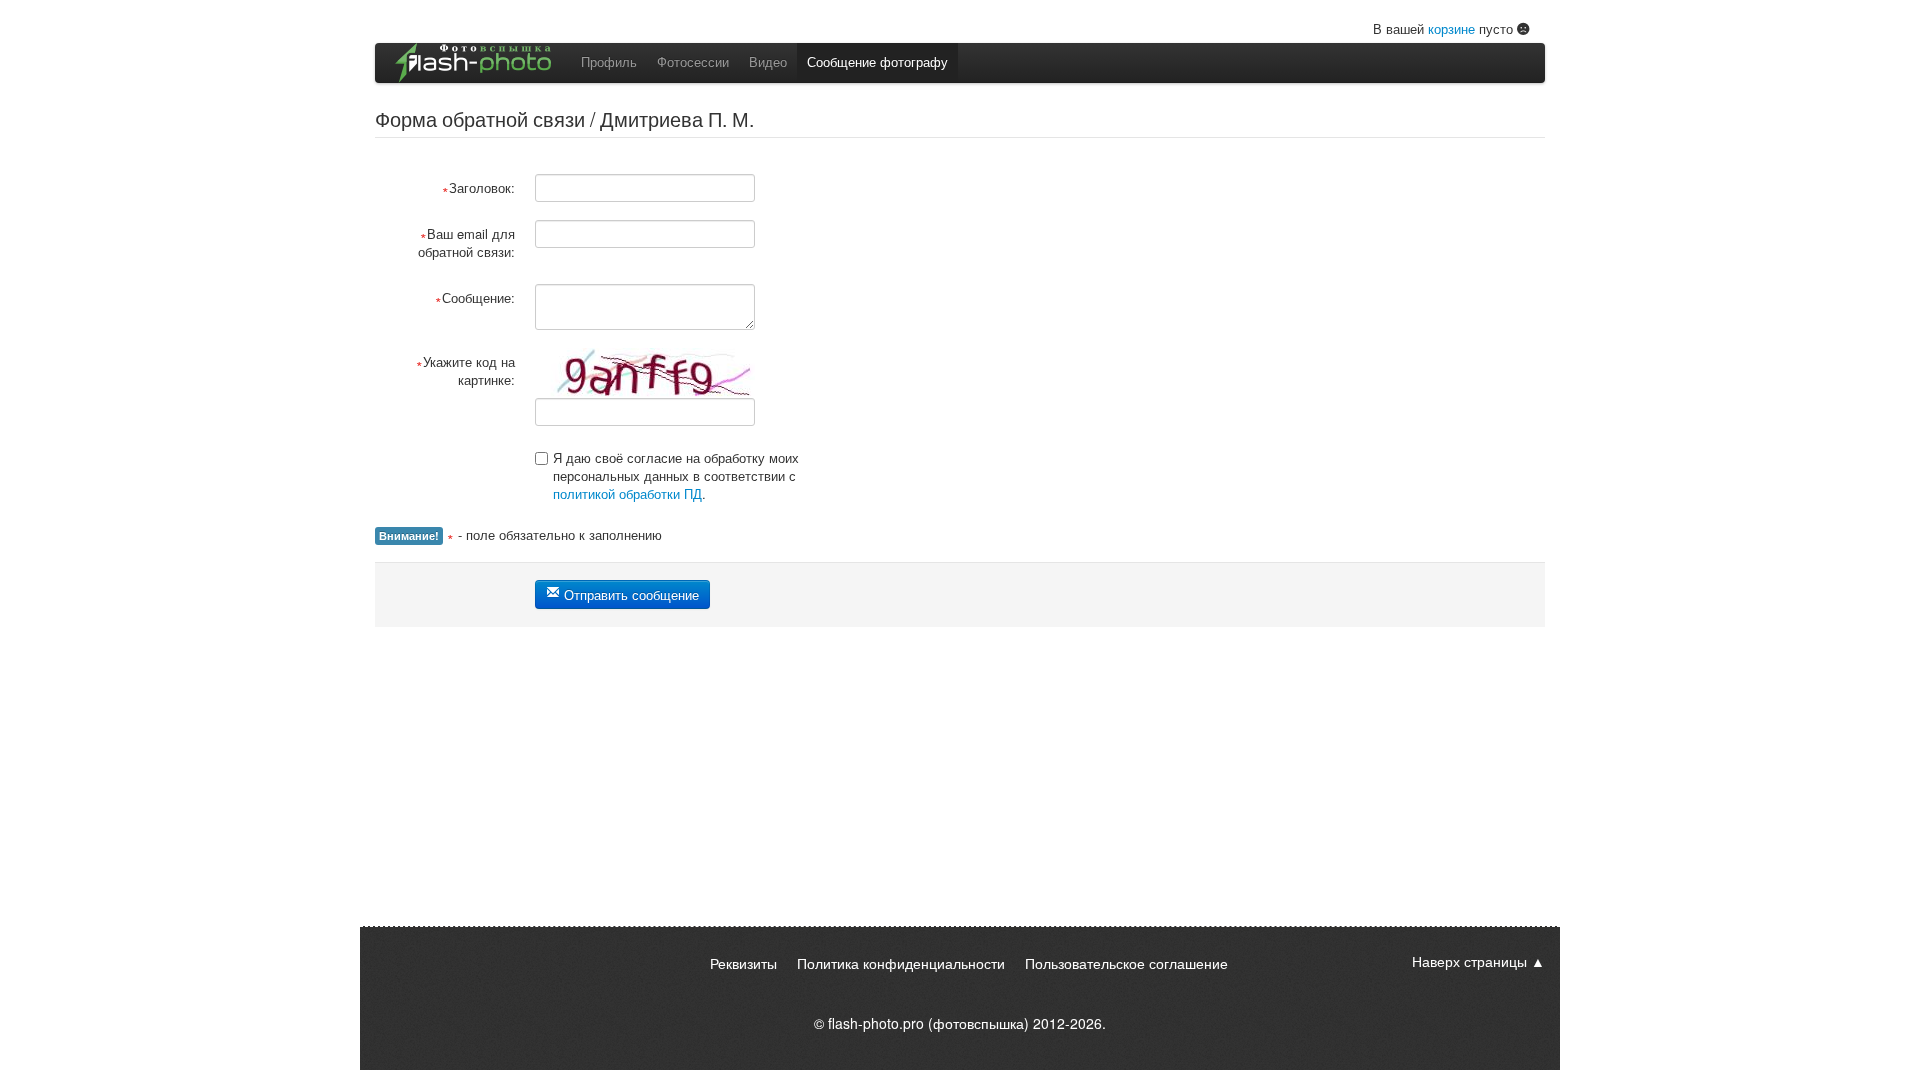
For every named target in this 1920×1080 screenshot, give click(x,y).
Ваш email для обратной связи (466, 242)
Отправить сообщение (629, 594)
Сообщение (476, 297)
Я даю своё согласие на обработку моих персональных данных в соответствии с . (676, 475)
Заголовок (480, 187)
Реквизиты (743, 963)
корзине (1451, 28)
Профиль (609, 61)
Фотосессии (693, 61)
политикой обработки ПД (627, 493)
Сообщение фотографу (877, 61)
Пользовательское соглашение (1126, 963)
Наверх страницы (1469, 961)
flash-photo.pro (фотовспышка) (928, 1023)
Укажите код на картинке (469, 370)
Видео (768, 61)
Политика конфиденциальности (901, 963)
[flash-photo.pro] (473, 63)
